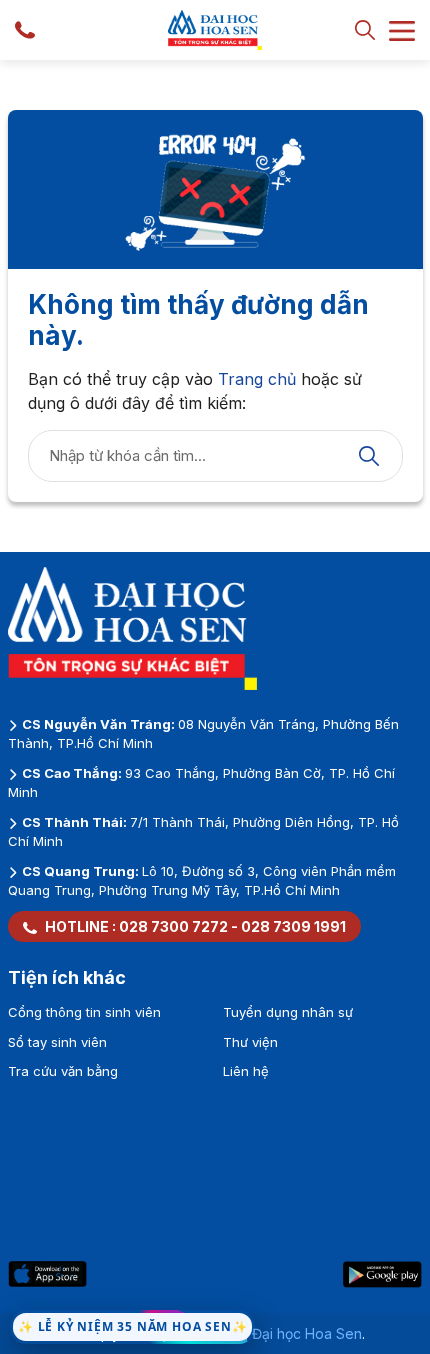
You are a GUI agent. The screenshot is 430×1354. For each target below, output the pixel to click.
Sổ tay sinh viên (57, 1042)
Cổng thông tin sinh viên (84, 1012)
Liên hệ (246, 1071)
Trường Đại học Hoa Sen (281, 1333)
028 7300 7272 (173, 926)
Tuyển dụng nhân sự (288, 1012)
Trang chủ (257, 379)
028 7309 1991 (293, 926)
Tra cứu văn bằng (63, 1071)
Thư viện (250, 1042)
